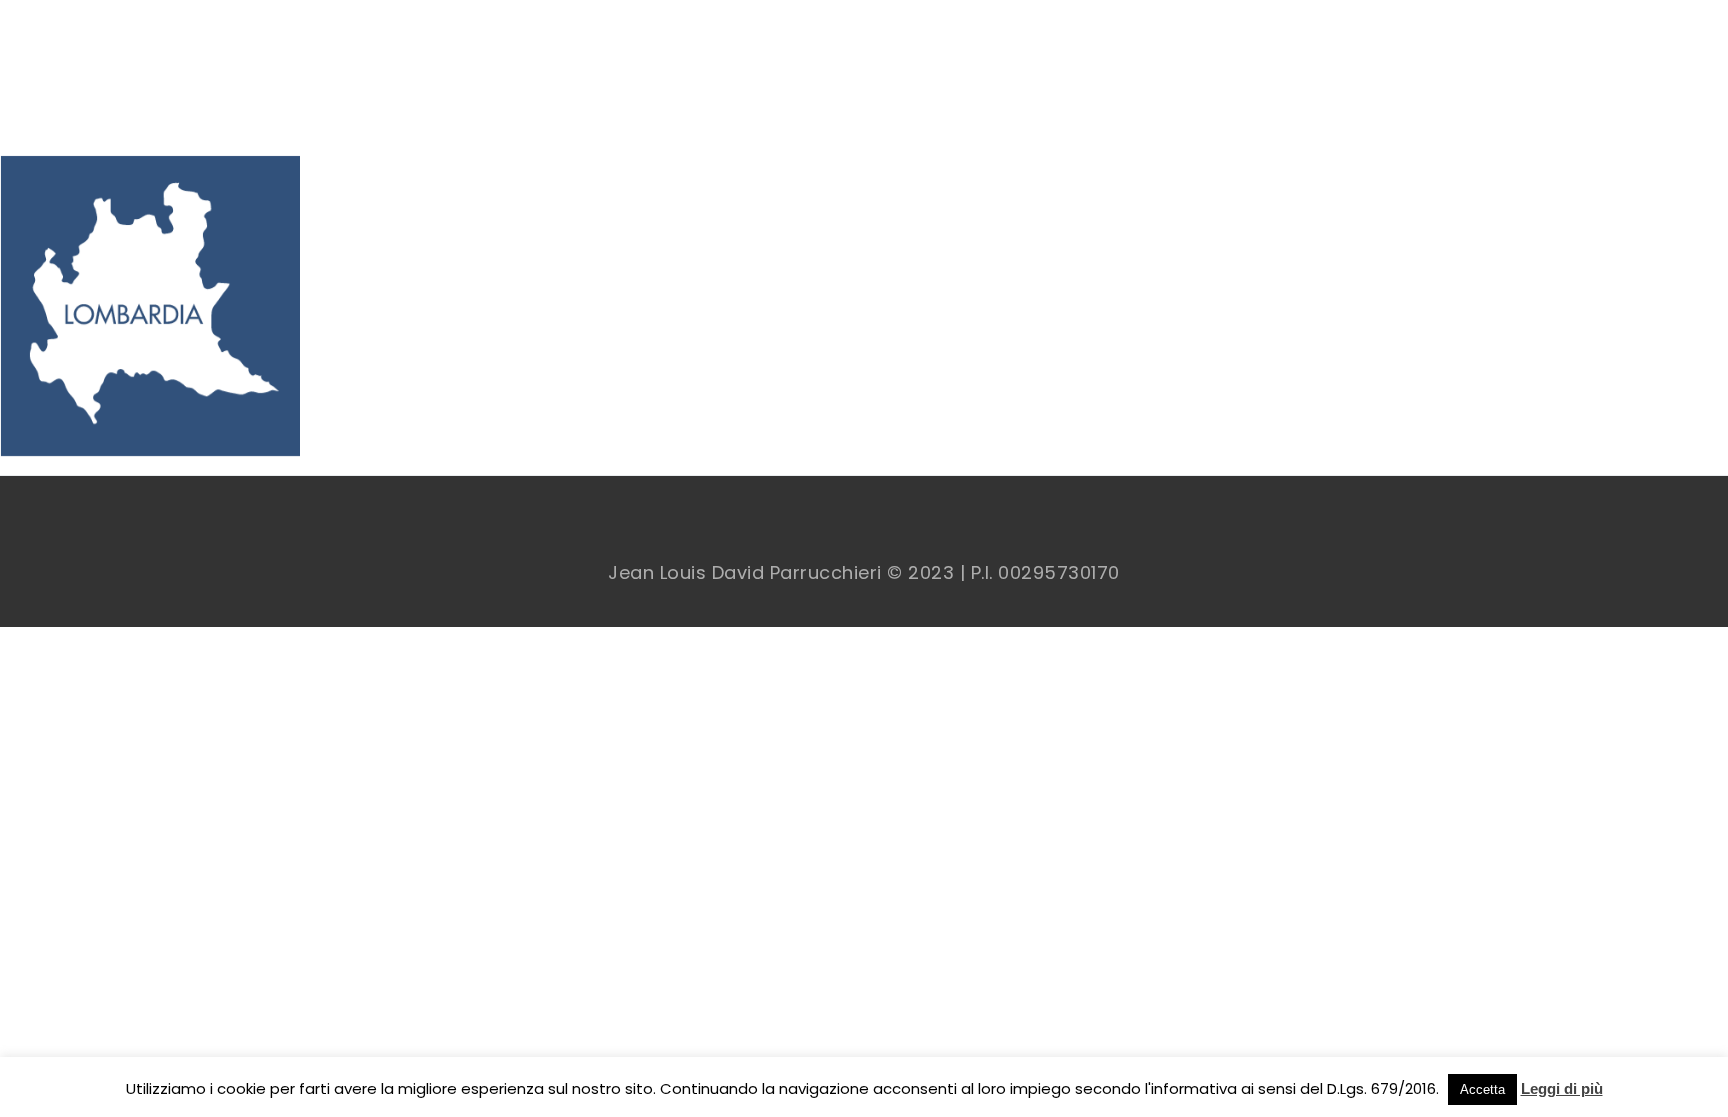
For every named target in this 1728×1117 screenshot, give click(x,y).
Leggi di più (1562, 1088)
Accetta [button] (1482, 1089)
